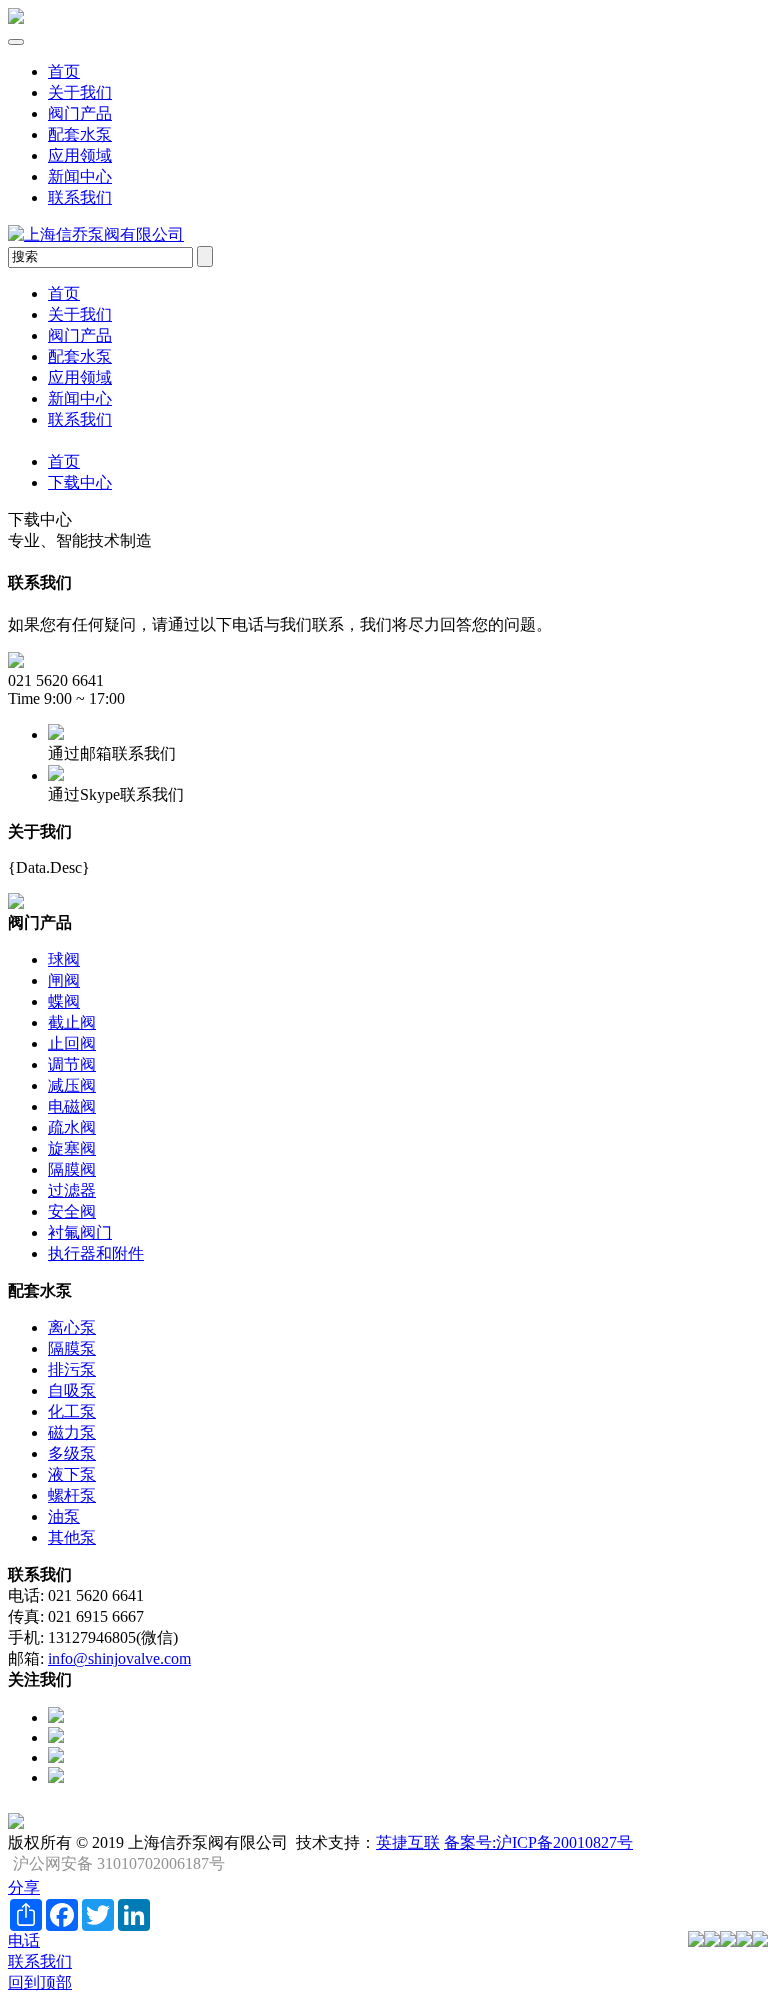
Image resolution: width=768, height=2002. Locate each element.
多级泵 (72, 1453)
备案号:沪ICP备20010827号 (538, 1842)
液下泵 (72, 1474)
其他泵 (72, 1537)
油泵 (64, 1516)
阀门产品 (80, 113)
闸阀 (64, 980)
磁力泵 (72, 1432)
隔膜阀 (72, 1169)
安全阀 (72, 1211)
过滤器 (72, 1190)
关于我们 (80, 92)
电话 (24, 1940)
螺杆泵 (72, 1495)
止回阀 (72, 1043)
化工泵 (72, 1411)
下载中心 (80, 482)
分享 (24, 1887)
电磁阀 (72, 1106)
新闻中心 (80, 176)
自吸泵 (72, 1390)
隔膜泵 (72, 1348)
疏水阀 (72, 1127)
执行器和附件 (96, 1253)
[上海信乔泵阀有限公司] (16, 18)
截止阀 (72, 1022)
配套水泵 (80, 134)
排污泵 (72, 1369)
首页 (64, 71)
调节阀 (72, 1064)
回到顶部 (40, 1982)
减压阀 (72, 1085)
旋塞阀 (72, 1148)
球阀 (64, 959)
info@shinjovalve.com (119, 1658)
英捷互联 (408, 1842)
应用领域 (80, 155)
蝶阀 (64, 1001)
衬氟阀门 (80, 1232)
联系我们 (80, 197)
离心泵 (72, 1327)
